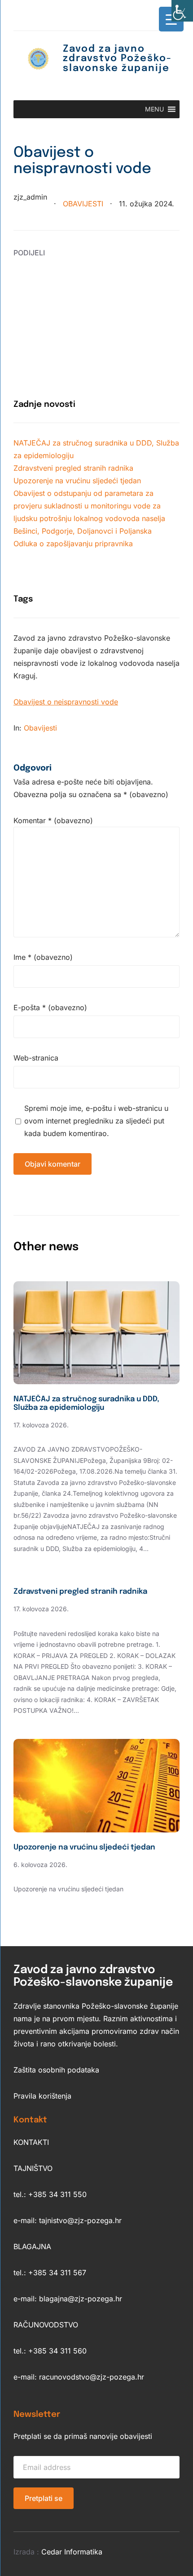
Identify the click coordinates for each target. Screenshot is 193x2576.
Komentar (53, 820)
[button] (154, 109)
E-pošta (50, 1007)
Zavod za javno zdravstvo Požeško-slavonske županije (117, 59)
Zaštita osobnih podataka (56, 2070)
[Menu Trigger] (171, 19)
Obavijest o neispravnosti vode (66, 702)
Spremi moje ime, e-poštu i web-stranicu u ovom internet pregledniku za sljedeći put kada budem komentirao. (96, 1121)
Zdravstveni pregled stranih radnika (73, 468)
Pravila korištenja (42, 2096)
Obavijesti (83, 204)
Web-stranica (36, 1058)
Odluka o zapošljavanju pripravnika (73, 544)
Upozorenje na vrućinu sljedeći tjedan (77, 481)
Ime (43, 957)
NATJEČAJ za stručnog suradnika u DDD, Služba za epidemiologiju (86, 1403)
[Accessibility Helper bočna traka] (182, 11)
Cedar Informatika (72, 2552)
